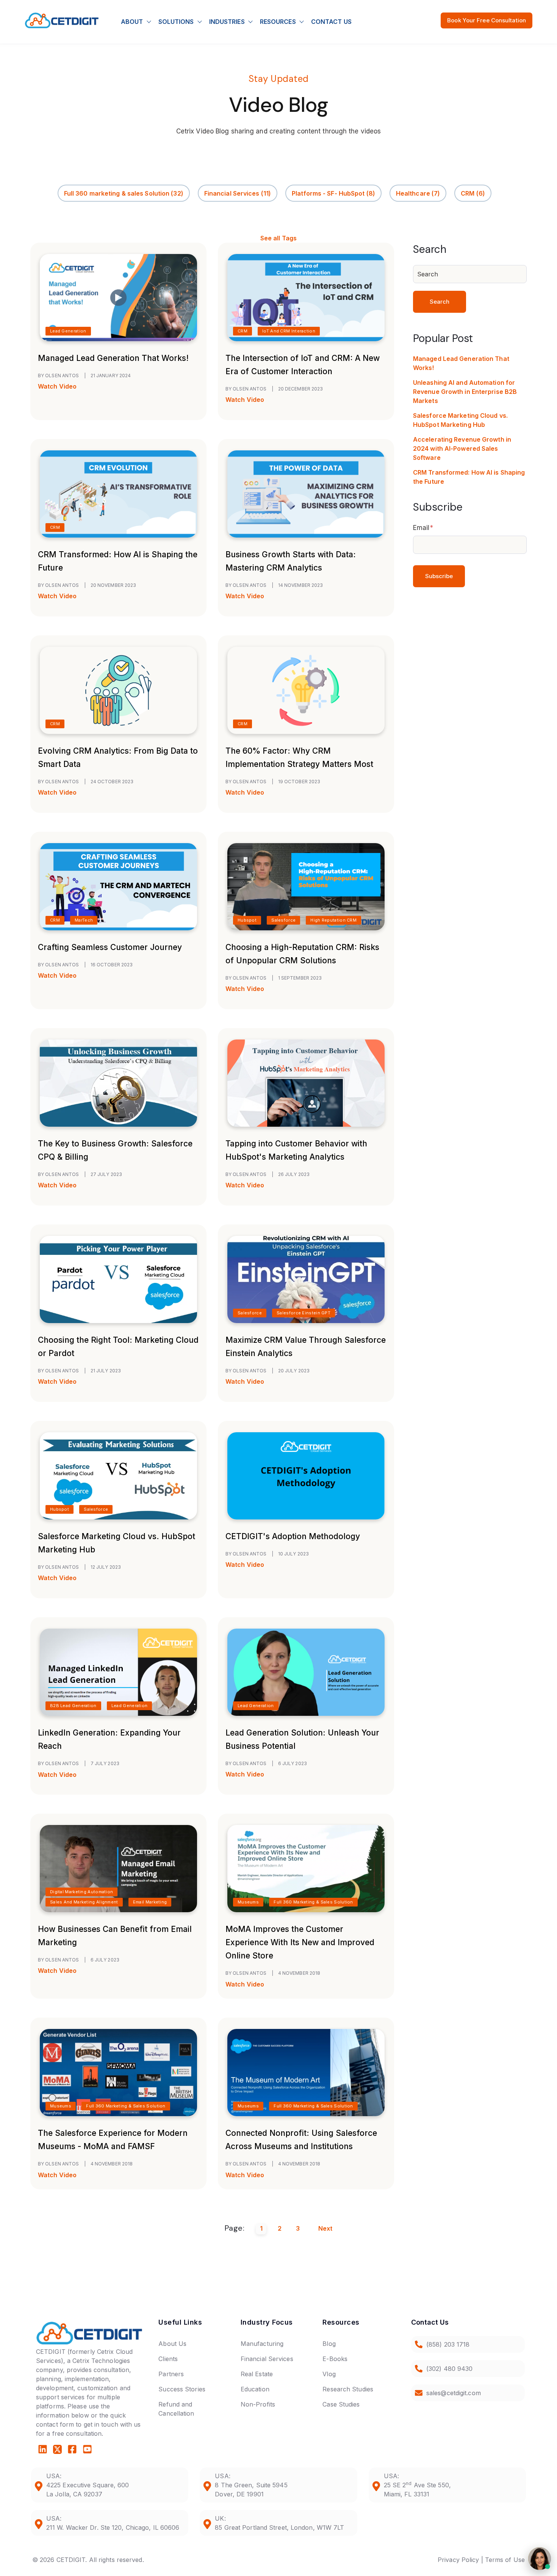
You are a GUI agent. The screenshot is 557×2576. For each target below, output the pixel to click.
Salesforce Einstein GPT (304, 1313)
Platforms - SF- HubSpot (333, 193)
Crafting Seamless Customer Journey (110, 947)
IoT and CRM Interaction (289, 331)
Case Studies (341, 2404)
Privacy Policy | (460, 2560)
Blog (329, 2344)
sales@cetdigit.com (454, 2393)
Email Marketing (150, 1902)
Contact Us (331, 22)
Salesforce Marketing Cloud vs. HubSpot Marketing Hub (460, 420)
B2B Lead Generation (73, 1706)
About (132, 22)
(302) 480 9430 (449, 2369)
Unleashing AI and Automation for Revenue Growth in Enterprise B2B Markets (465, 392)
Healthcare (418, 193)
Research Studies (348, 2389)
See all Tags (278, 238)
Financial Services (238, 193)
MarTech (84, 920)
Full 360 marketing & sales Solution (124, 193)
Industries (227, 22)
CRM (473, 193)
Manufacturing (262, 2344)
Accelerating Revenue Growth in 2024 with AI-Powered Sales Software (462, 448)
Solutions (176, 22)
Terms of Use (505, 2560)
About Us (172, 2344)
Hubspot (247, 920)
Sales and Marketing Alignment (84, 1902)
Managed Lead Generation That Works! (113, 358)
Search (440, 302)
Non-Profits (258, 2404)
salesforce (283, 920)
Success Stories (182, 2389)
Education (255, 2389)
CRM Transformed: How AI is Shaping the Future (469, 477)
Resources (278, 22)
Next (325, 2228)
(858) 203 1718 (448, 2344)
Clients (168, 2359)
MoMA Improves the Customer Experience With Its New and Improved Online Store (300, 1942)
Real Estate (257, 2374)
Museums (248, 1902)
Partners (171, 2374)
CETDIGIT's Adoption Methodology (293, 1536)
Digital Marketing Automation (81, 1892)
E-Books (335, 2359)
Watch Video (57, 386)
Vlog (329, 2374)
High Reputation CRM (333, 920)
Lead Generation (68, 331)
